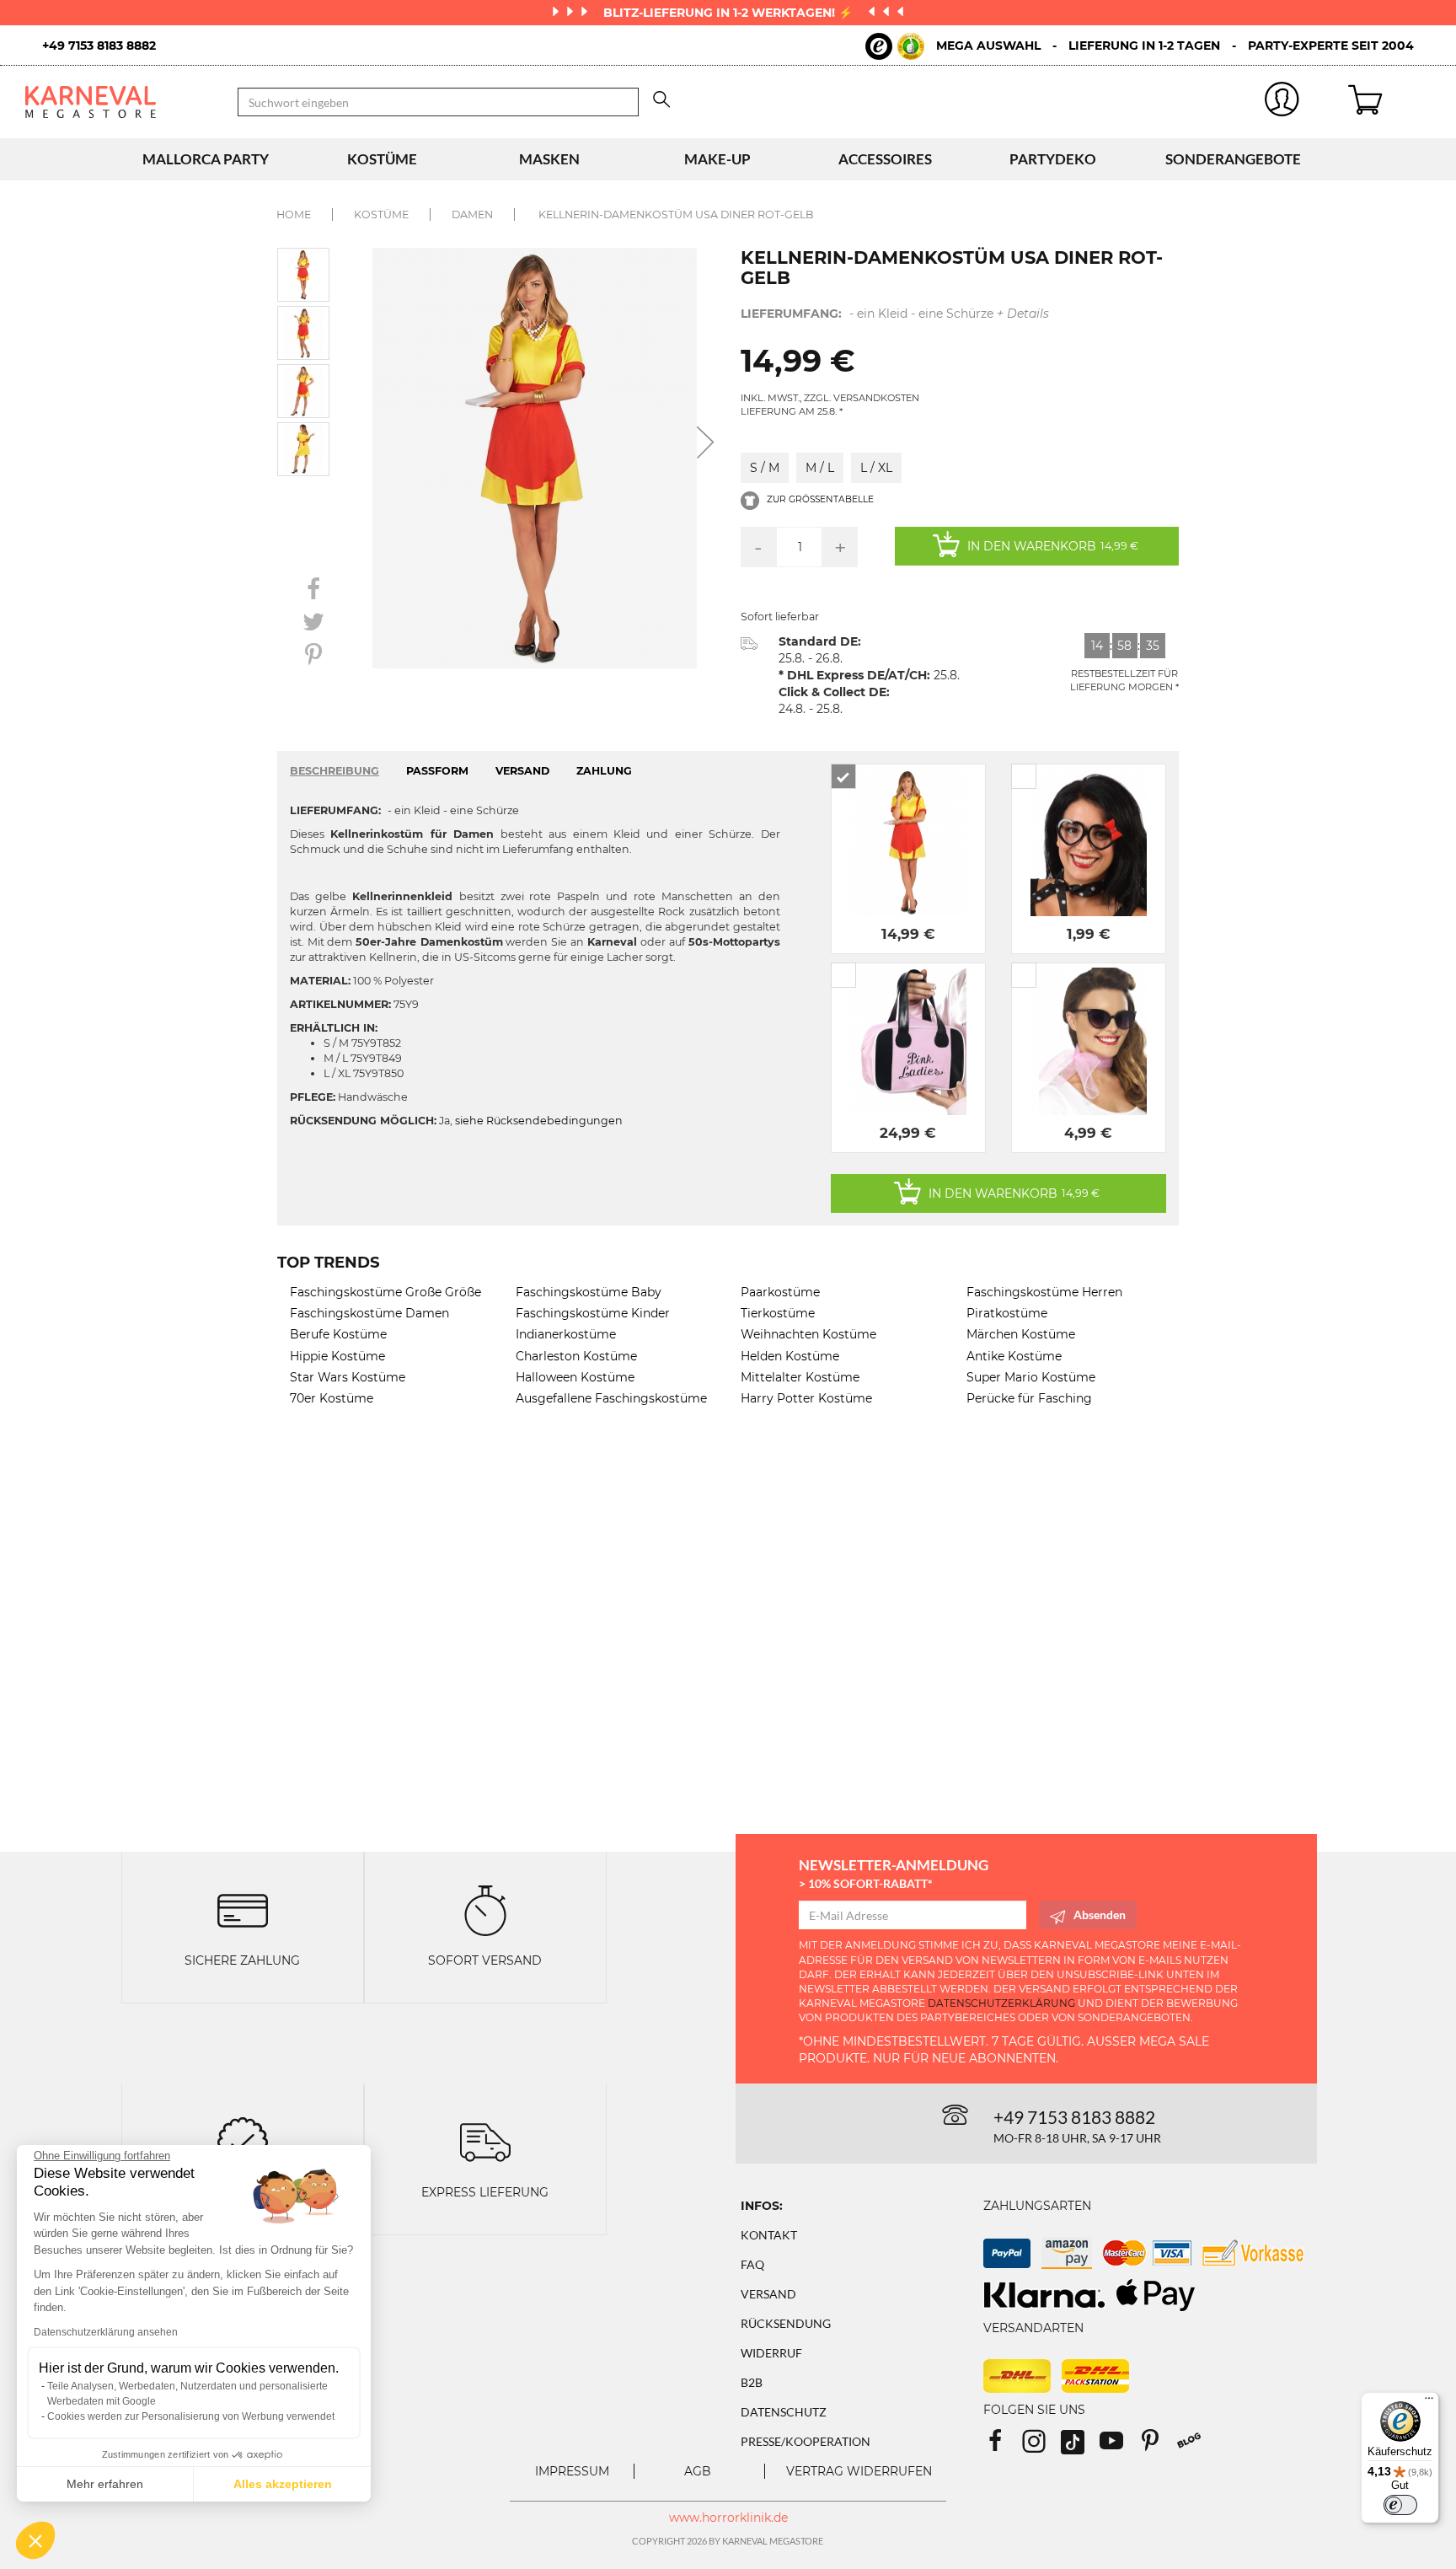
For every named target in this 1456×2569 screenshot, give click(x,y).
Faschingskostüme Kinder (593, 1313)
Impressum (572, 2471)
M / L (820, 468)
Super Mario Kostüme (1031, 1377)
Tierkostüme (778, 1313)
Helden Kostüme (790, 1356)
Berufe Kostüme (338, 1334)
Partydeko (1053, 159)
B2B (752, 2382)
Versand (768, 2294)
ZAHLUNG (604, 771)
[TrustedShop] (895, 46)
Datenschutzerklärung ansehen (106, 2332)
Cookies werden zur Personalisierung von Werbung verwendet (191, 2416)
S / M (765, 468)
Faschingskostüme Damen (369, 1313)
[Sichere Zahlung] (243, 1909)
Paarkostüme (780, 1292)
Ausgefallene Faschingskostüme (611, 1398)
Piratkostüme (1007, 1313)
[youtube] (1119, 2446)
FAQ (752, 2264)
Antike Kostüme (1014, 1356)
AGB (698, 2471)
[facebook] (1003, 2446)
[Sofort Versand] (485, 1909)
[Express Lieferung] (485, 2141)
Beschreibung (335, 771)
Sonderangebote (1233, 159)
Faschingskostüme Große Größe (385, 1292)
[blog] (1195, 2446)
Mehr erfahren (105, 2484)
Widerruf (771, 2353)
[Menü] (1429, 2402)
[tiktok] (1080, 2446)
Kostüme (382, 159)
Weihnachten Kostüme (808, 1334)
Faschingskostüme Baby (589, 1292)
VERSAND (522, 771)
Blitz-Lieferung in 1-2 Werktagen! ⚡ (730, 13)
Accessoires (885, 159)
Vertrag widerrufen (859, 2471)
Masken (549, 159)
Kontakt (769, 2235)
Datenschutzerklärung (1001, 2003)
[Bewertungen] (243, 2141)
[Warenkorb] (1389, 102)
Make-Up (717, 159)
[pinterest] (1158, 2446)
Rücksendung (786, 2323)
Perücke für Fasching (1029, 1398)
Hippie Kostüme (337, 1356)
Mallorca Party (206, 159)
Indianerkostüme (566, 1334)
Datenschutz (784, 2412)
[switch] (1400, 2505)
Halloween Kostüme (575, 1377)
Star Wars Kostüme (348, 1377)
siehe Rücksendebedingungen (539, 1121)
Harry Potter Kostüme (806, 1398)
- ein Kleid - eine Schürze (895, 314)
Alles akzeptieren (283, 2484)
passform (437, 771)
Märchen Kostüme (1021, 1334)
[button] (35, 2540)
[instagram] (1041, 2446)
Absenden (1100, 1915)
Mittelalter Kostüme (800, 1377)
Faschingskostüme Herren (1044, 1292)
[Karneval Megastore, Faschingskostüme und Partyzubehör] (119, 102)
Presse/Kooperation (806, 2441)
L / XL (876, 468)
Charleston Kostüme (576, 1356)
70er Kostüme (332, 1398)
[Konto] (1282, 102)
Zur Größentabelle (819, 499)
